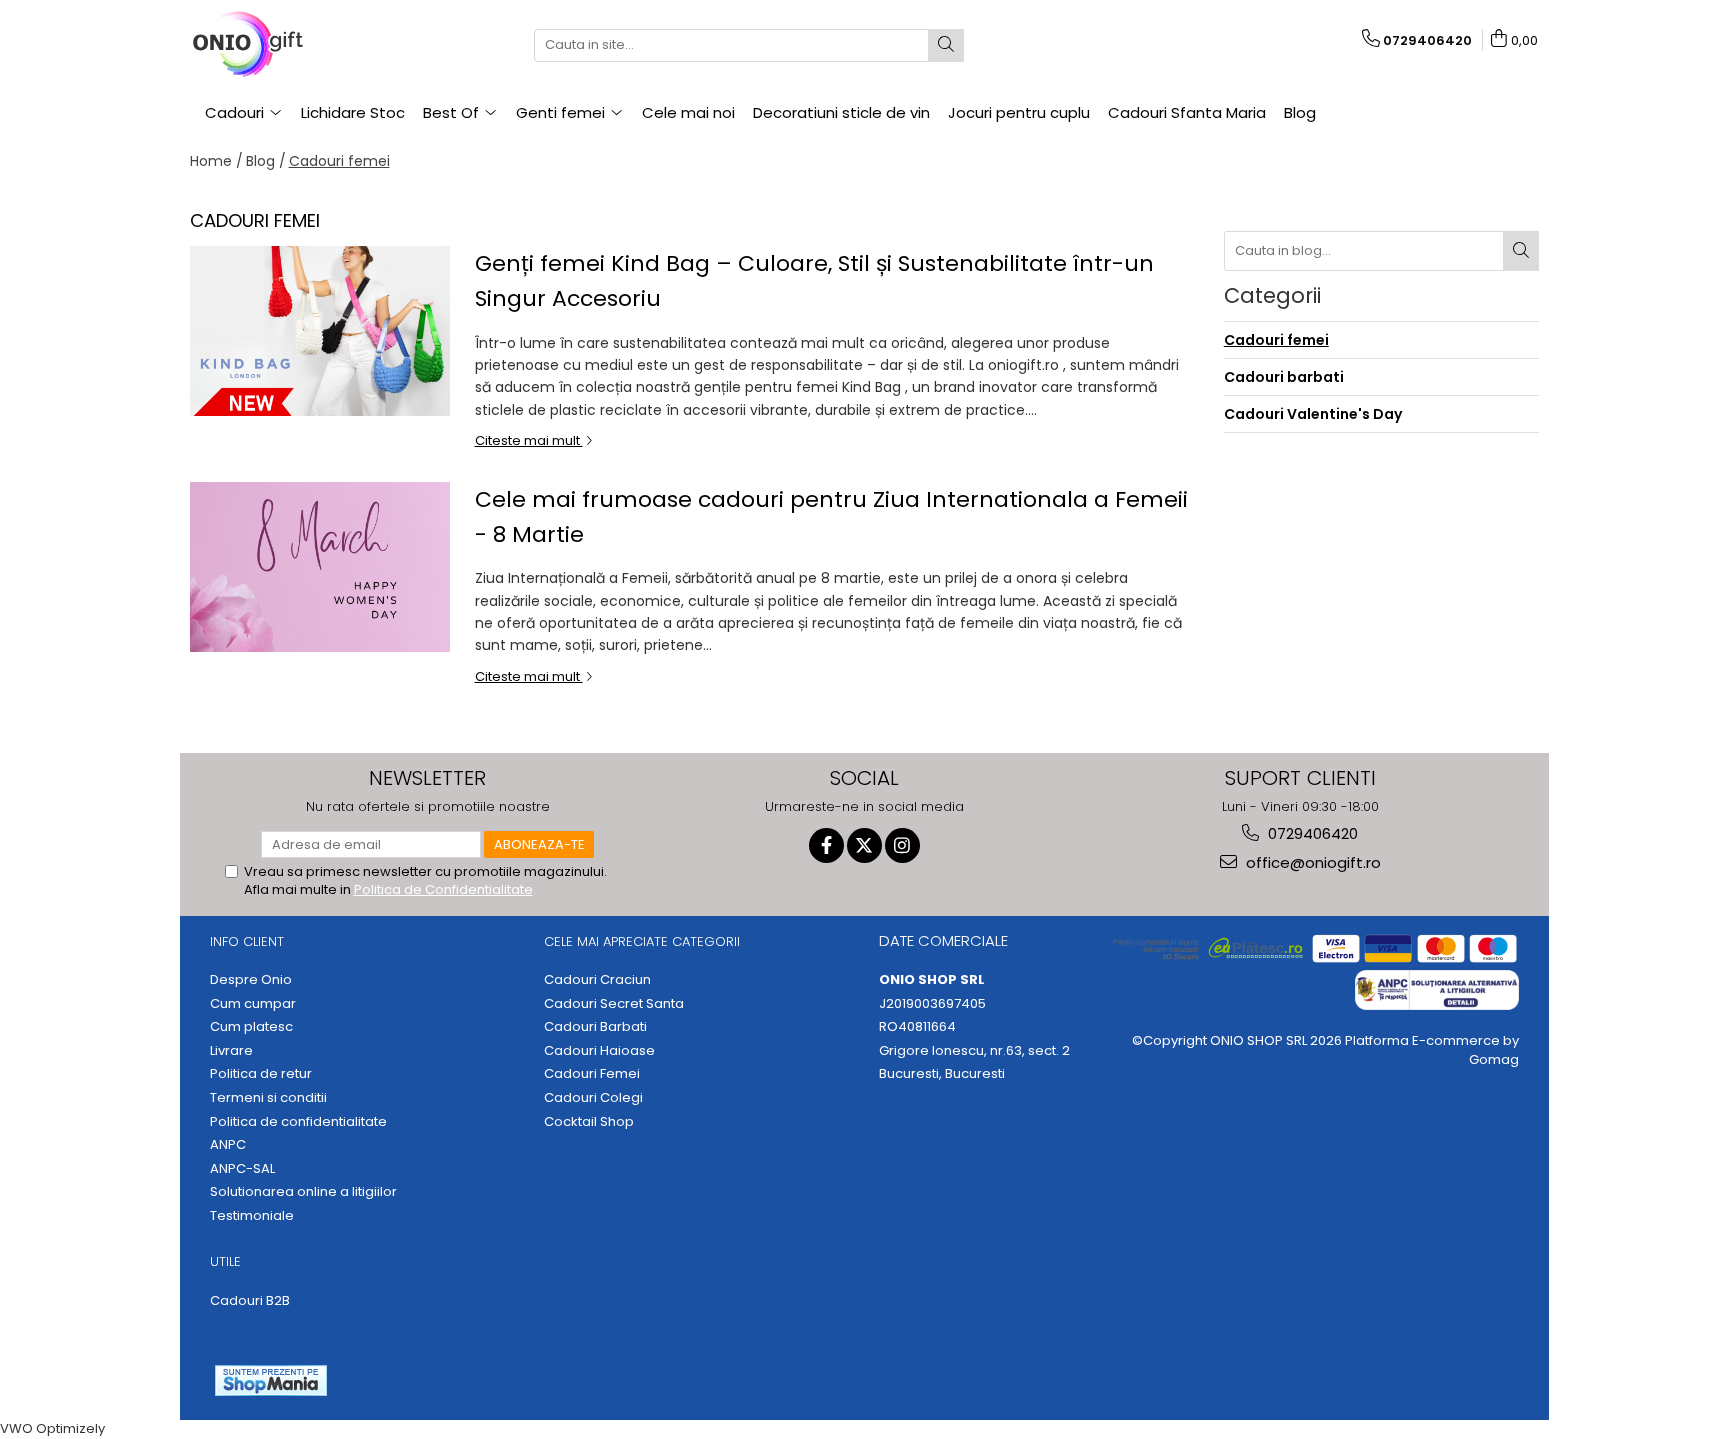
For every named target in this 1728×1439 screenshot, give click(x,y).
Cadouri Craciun (597, 980)
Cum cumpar (253, 1004)
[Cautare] (946, 45)
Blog (1300, 112)
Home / (216, 161)
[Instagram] (902, 845)
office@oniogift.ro (1311, 862)
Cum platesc (251, 1027)
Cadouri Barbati (595, 1027)
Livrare (231, 1051)
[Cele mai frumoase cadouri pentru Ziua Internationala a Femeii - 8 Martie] (320, 567)
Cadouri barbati (1284, 377)
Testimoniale (252, 1216)
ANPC (228, 1145)
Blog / (266, 161)
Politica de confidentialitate (298, 1122)
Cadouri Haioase (599, 1051)
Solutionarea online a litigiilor (303, 1192)
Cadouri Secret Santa (614, 1004)
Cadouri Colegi (593, 1098)
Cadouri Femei (592, 1074)
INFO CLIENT (247, 941)
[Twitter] (864, 845)
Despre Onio (251, 980)
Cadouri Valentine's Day (1313, 414)
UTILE (225, 1261)
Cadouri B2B (250, 1301)
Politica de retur (261, 1074)
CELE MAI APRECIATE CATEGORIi (642, 941)
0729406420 (1311, 833)
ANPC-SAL (242, 1169)
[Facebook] (826, 845)
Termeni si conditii (268, 1098)
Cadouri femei (339, 161)
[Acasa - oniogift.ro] (290, 45)
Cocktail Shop (589, 1122)
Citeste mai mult (529, 440)
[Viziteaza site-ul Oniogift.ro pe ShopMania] (271, 1380)
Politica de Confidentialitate (443, 889)
